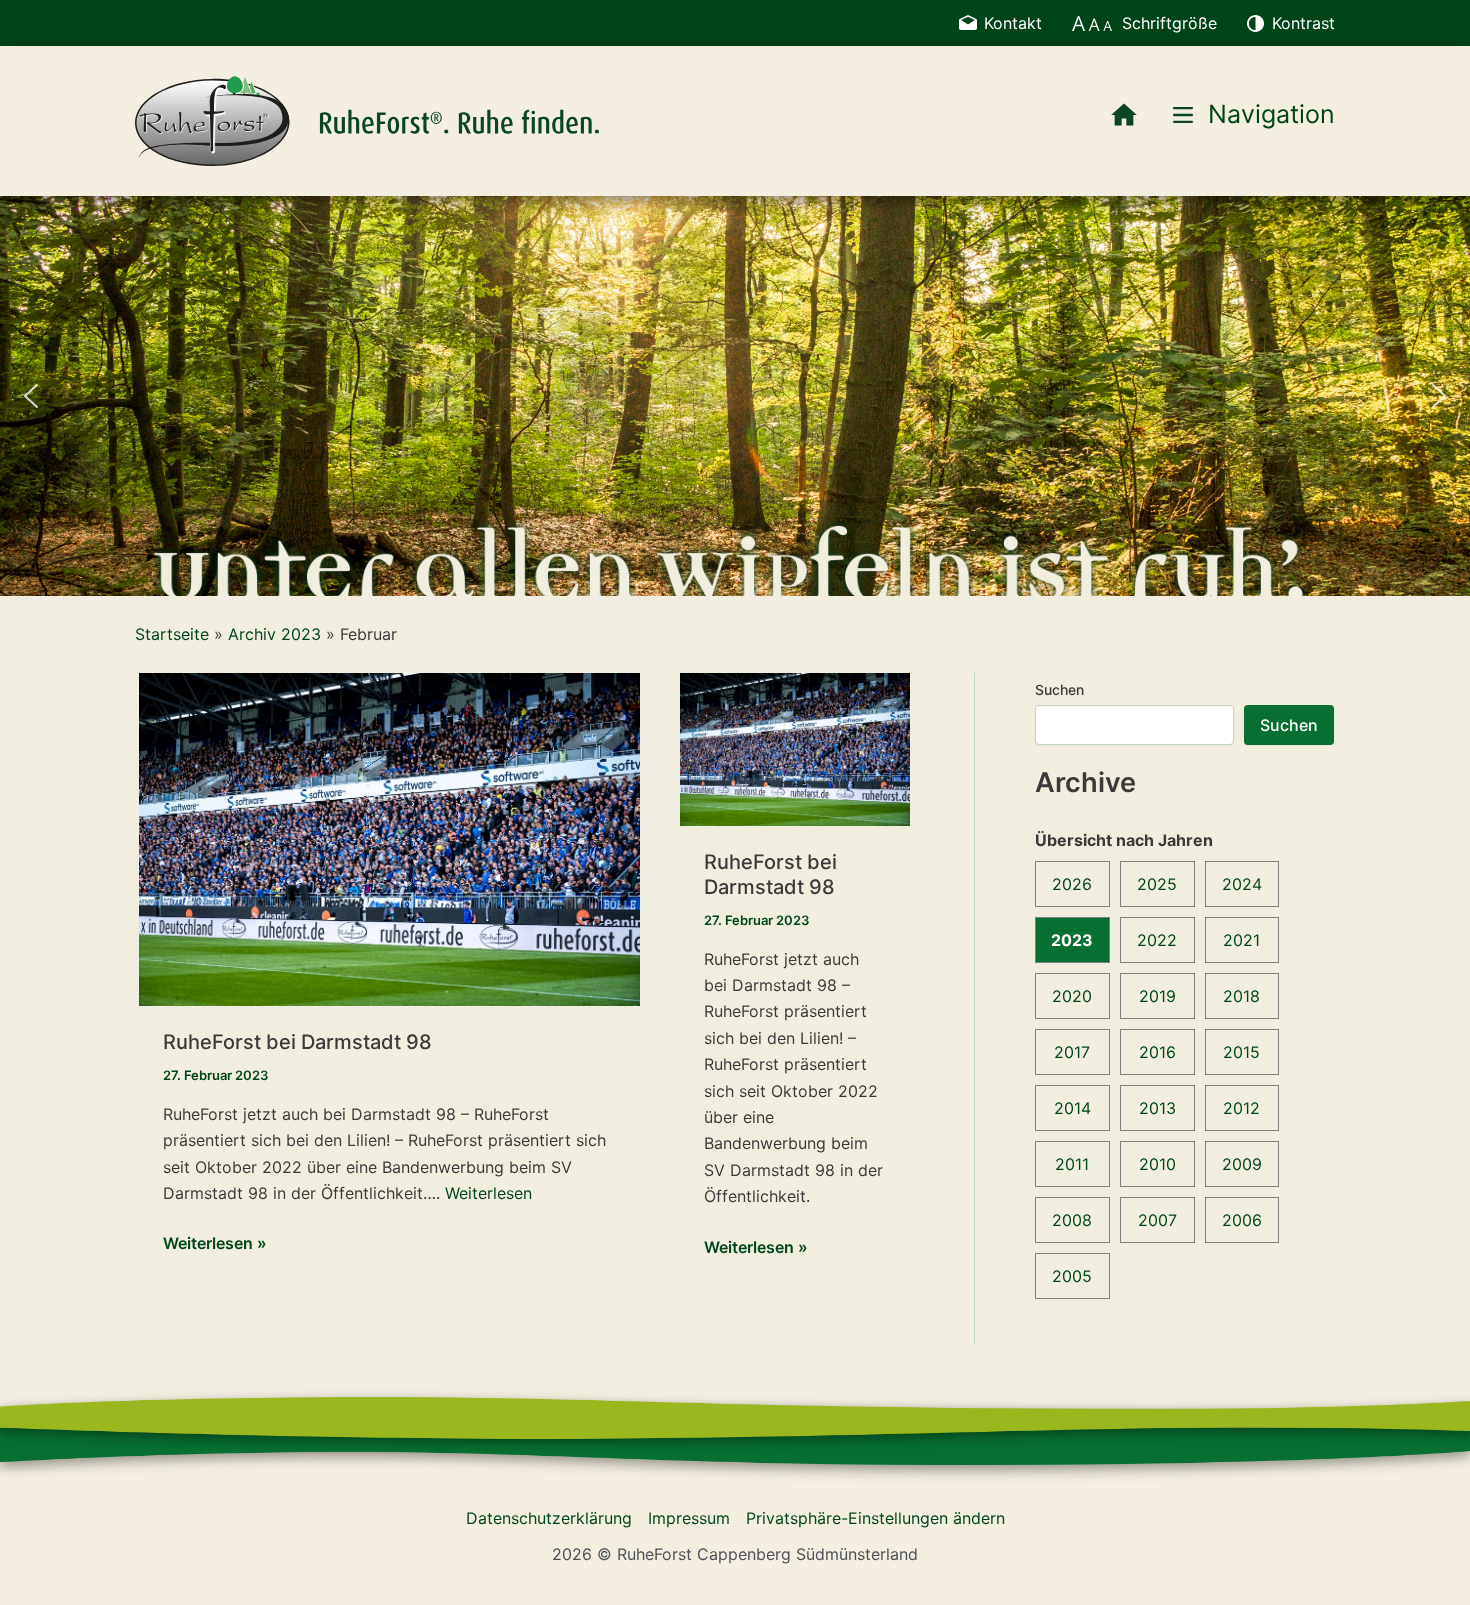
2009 (1242, 1164)
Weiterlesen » (215, 1244)
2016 (1157, 1052)
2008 (1072, 1220)
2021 (1241, 940)
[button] (31, 396)
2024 (1242, 884)
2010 (1157, 1164)
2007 (1157, 1220)
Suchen (1059, 689)
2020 (1072, 996)
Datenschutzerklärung (549, 1518)
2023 (1072, 940)
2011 (1072, 1164)
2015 (1241, 1052)
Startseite (172, 634)
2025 (1157, 884)
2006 (1242, 1220)
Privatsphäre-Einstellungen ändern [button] (875, 1518)
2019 (1157, 996)
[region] (735, 396)
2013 (1157, 1108)
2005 (1072, 1276)
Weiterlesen (488, 1193)
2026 (1072, 884)
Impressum (689, 1518)
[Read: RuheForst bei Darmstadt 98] (389, 838)
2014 (1072, 1108)
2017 (1072, 1052)
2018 (1241, 996)
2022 (1157, 940)
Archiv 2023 (274, 634)
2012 (1241, 1108)
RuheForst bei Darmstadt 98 (297, 1042)
